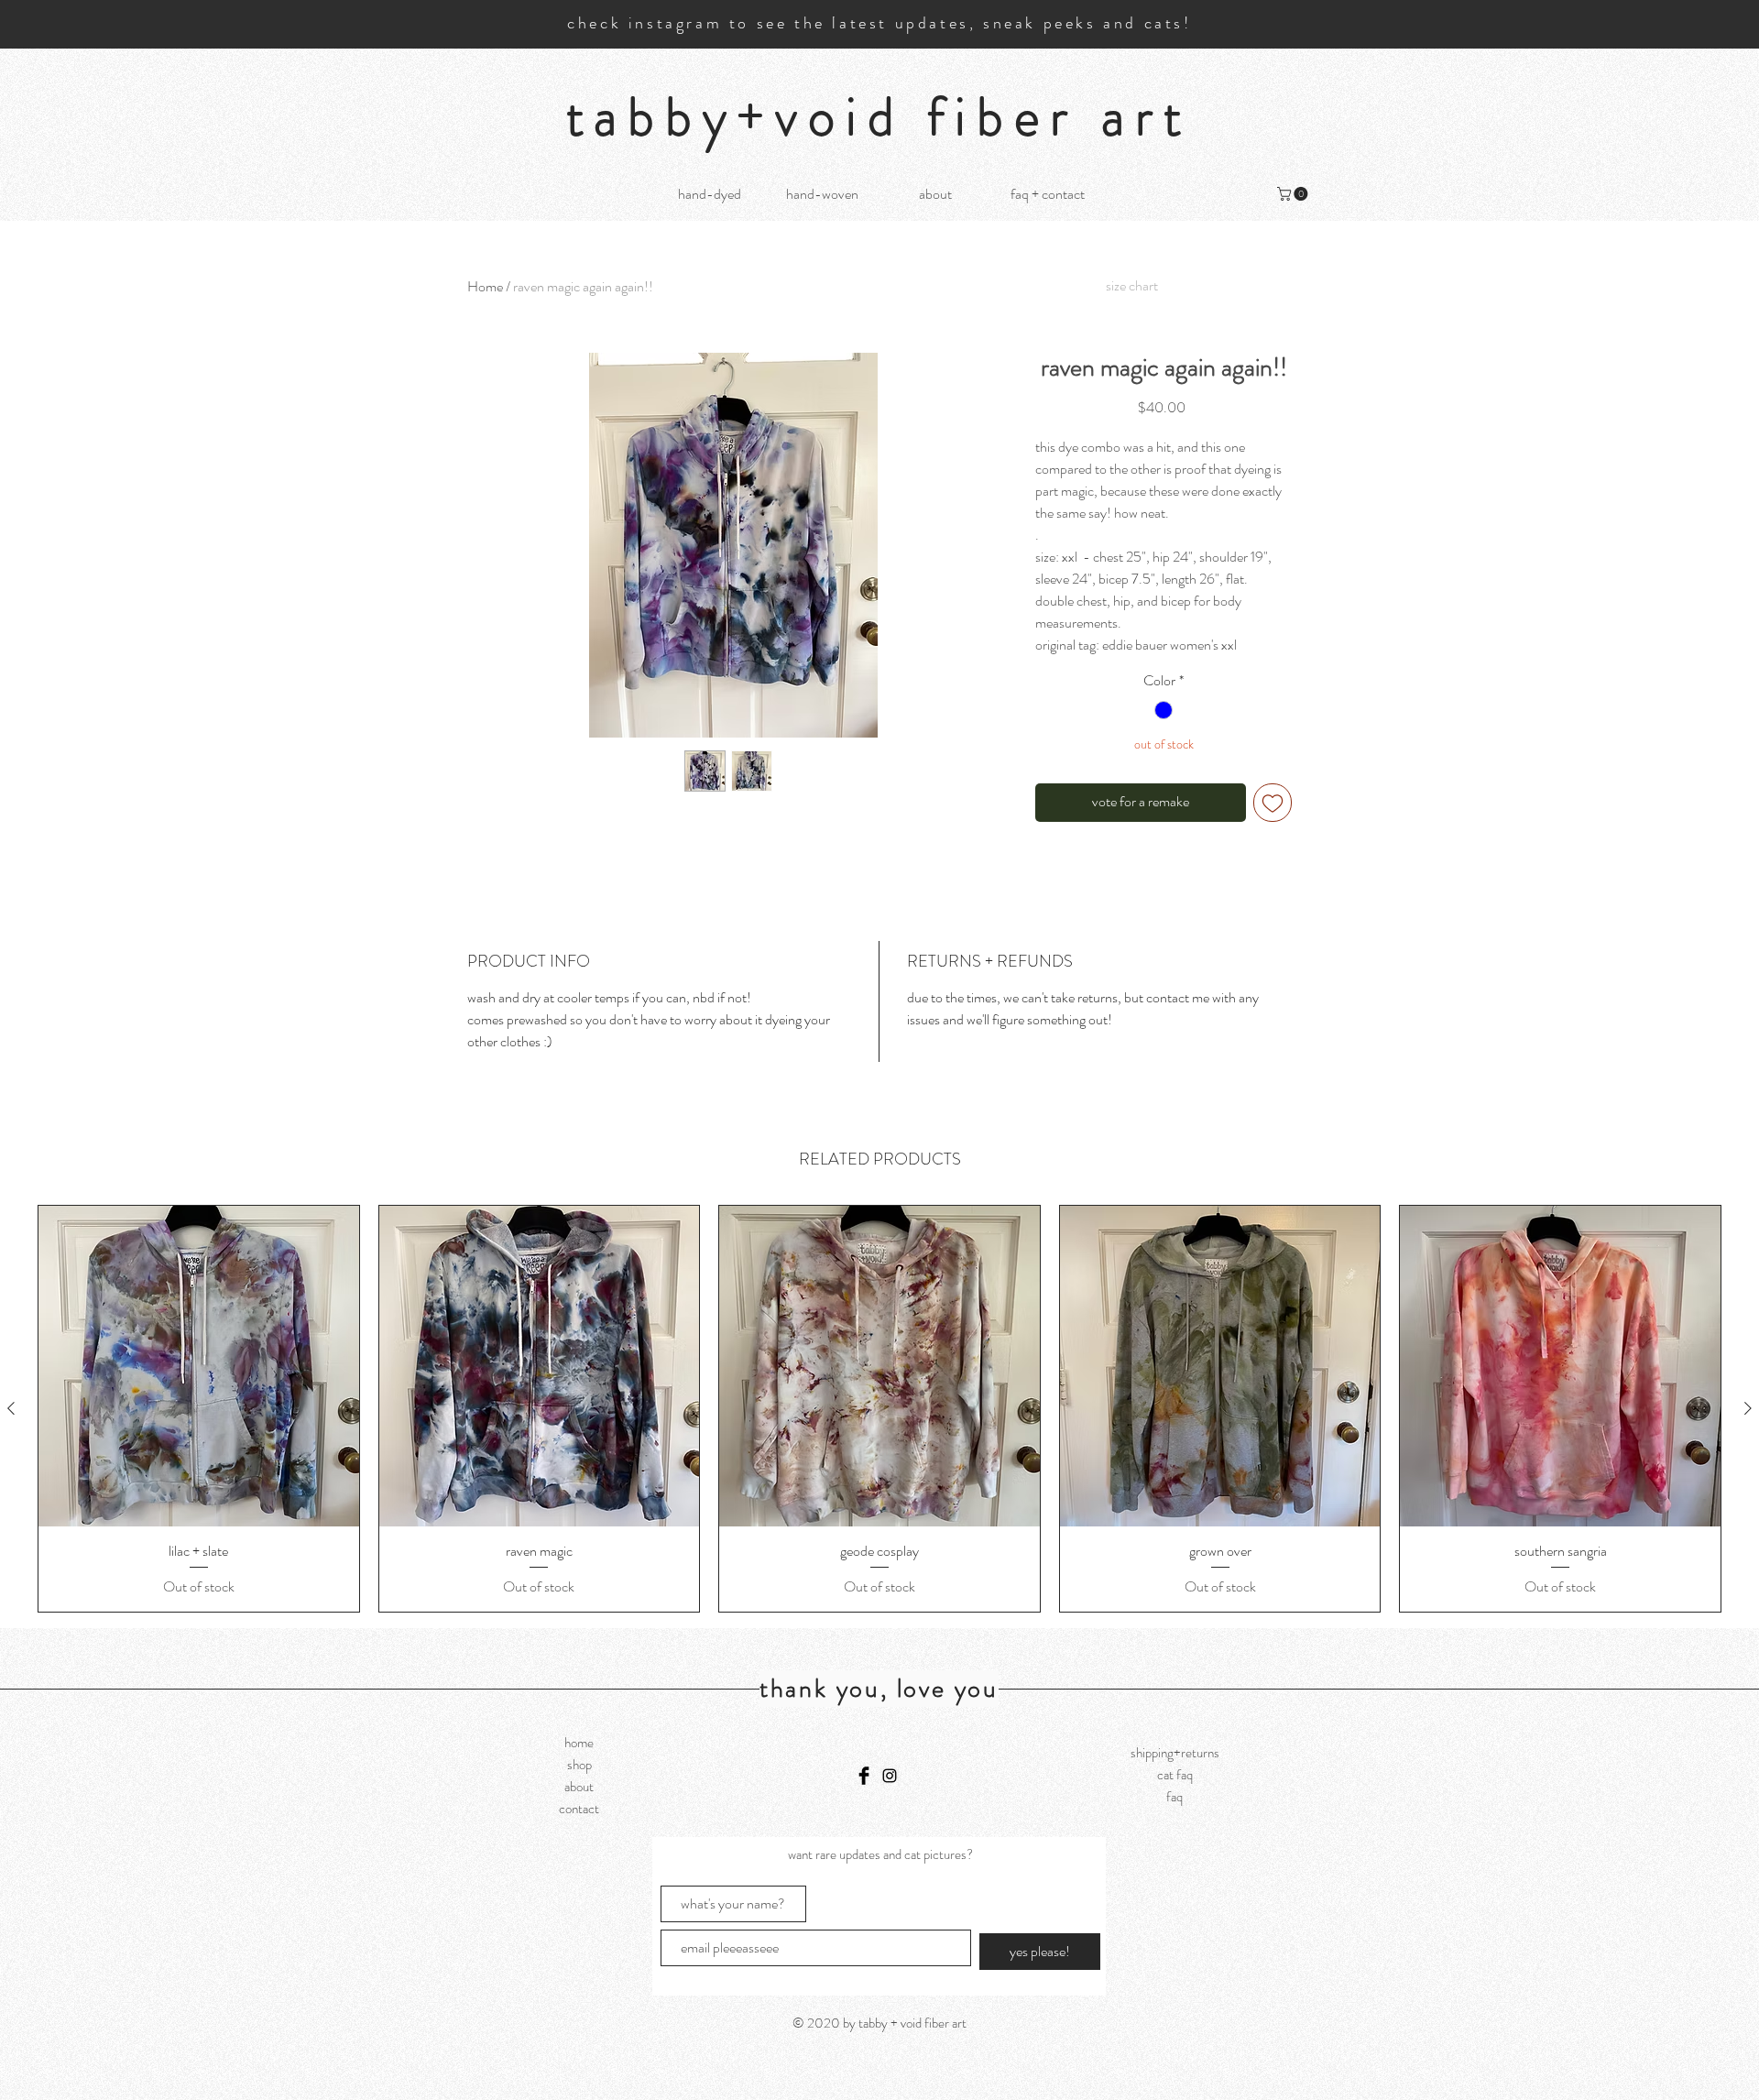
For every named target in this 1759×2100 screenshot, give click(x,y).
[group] (879, 1409)
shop (579, 1765)
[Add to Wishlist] (1273, 803)
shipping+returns (1175, 1753)
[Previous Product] (11, 1408)
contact (579, 1809)
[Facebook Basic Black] (864, 1776)
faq (1174, 1797)
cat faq (1175, 1775)
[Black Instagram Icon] (890, 1776)
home (579, 1743)
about (579, 1787)
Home (485, 286)
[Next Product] (1748, 1408)
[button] (1294, 194)
